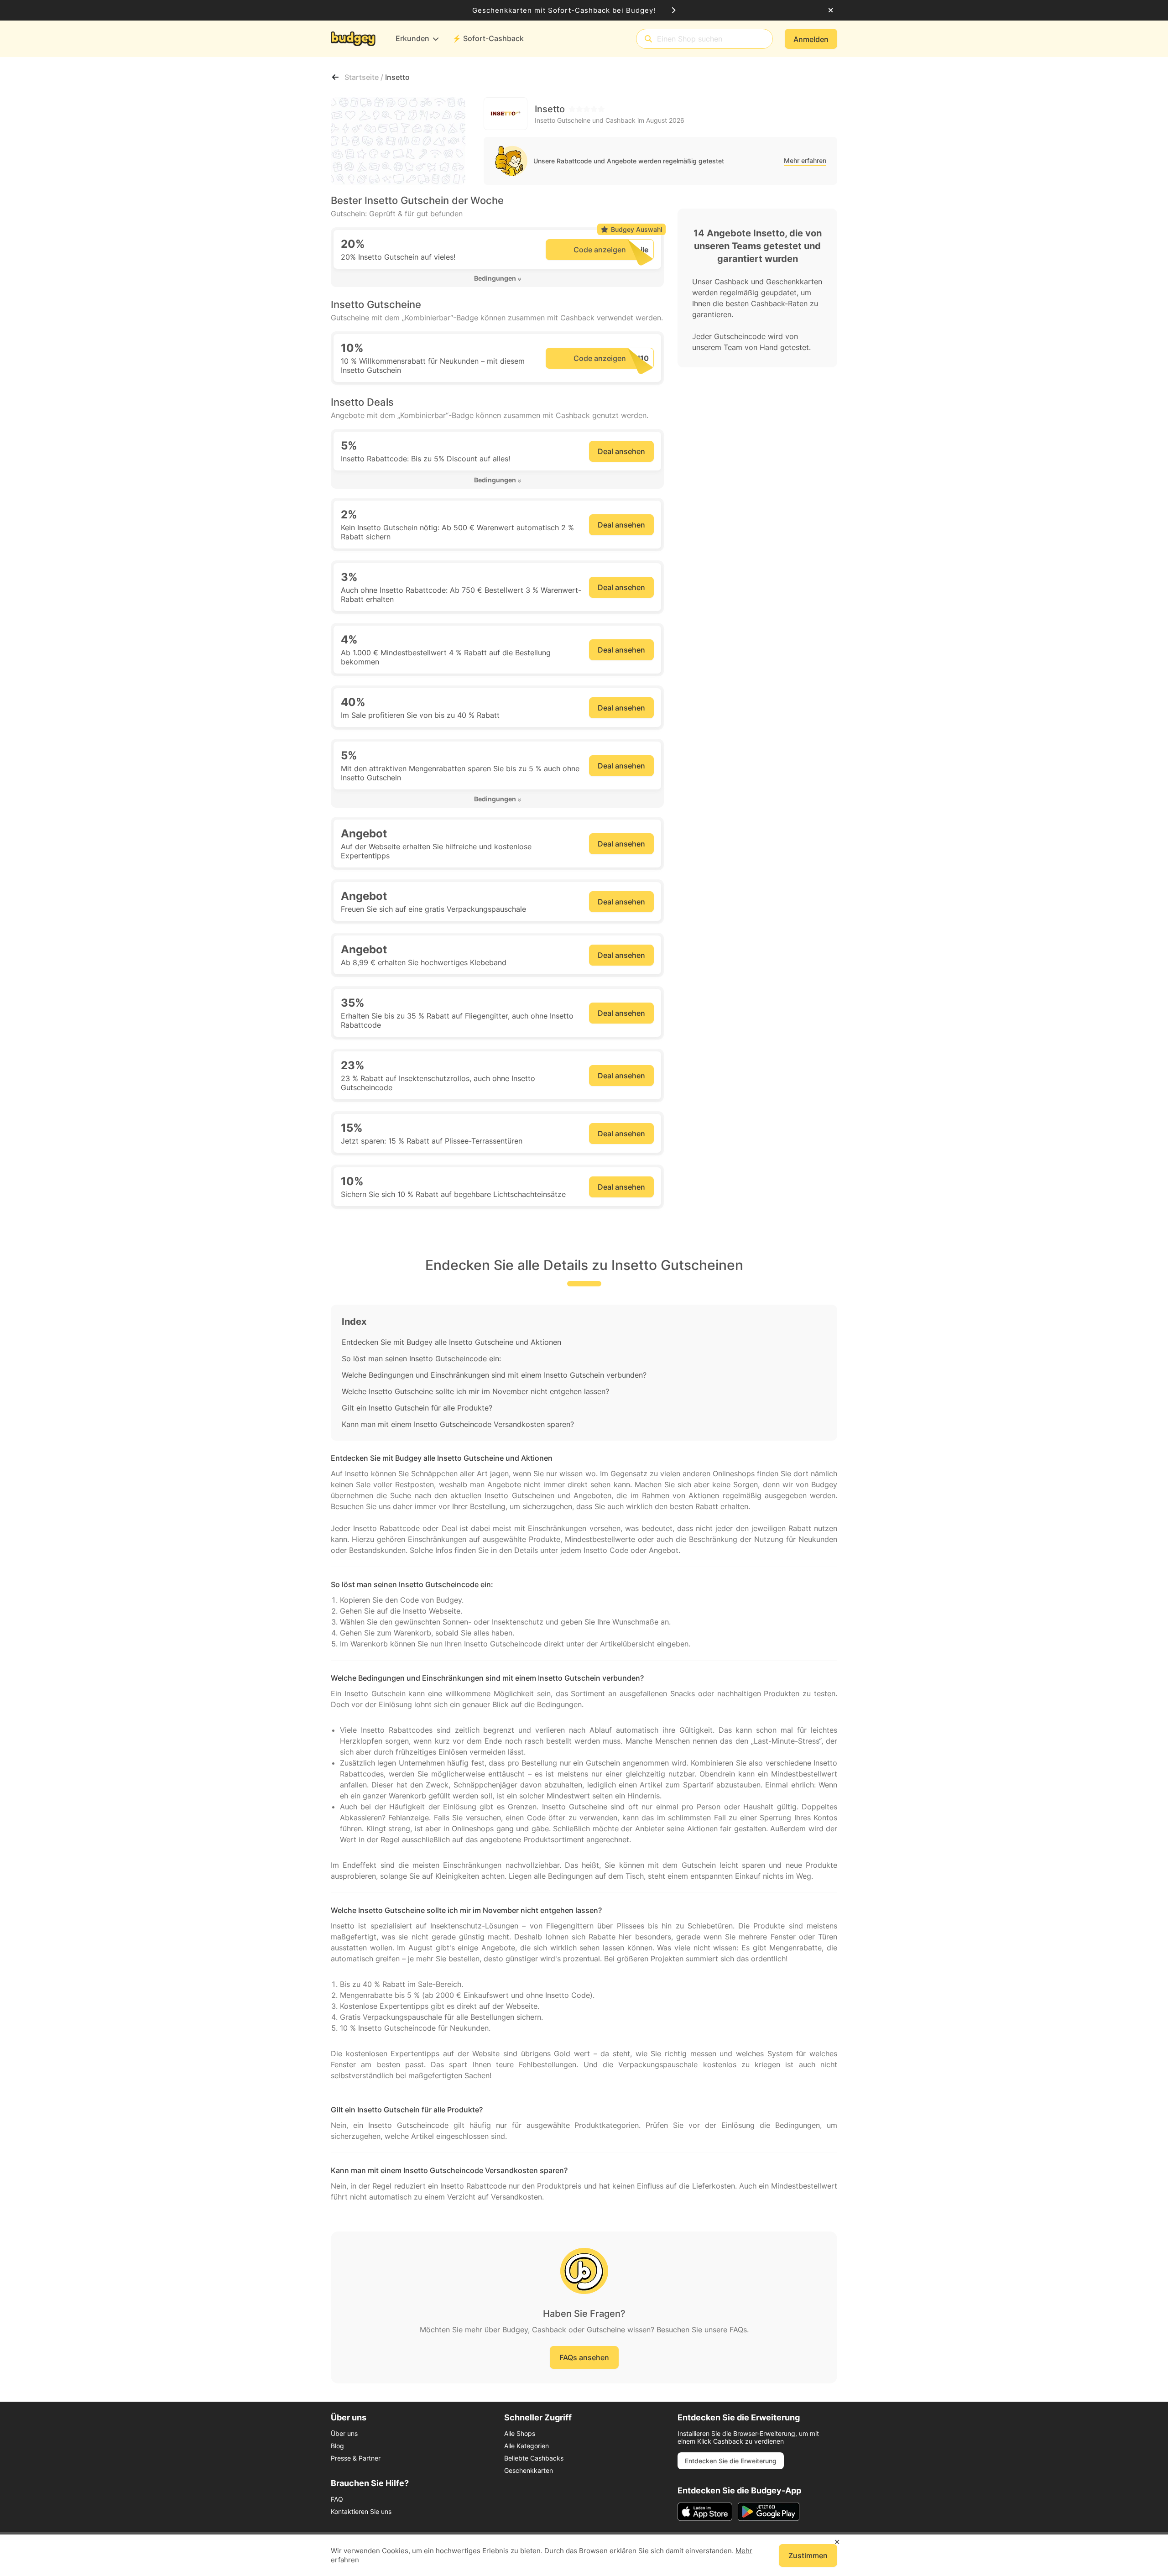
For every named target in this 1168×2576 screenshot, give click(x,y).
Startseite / (365, 77)
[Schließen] (831, 10)
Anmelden (811, 39)
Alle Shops (520, 2433)
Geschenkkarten (529, 2470)
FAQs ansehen (584, 2357)
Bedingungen (495, 278)
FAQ (337, 2499)
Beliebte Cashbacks (534, 2458)
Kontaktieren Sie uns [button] (361, 2511)
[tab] (497, 278)
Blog (337, 2446)
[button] (497, 278)
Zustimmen (808, 2555)
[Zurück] (335, 77)
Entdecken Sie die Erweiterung (731, 2461)
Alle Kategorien (527, 2446)
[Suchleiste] (648, 39)
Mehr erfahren (805, 160)
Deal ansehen (621, 451)
